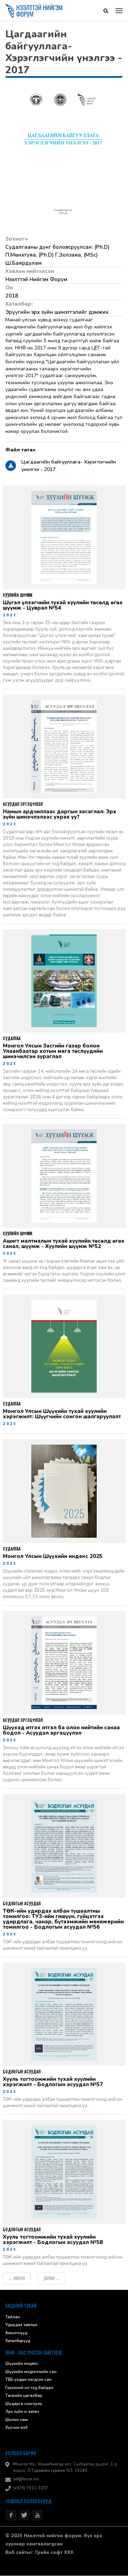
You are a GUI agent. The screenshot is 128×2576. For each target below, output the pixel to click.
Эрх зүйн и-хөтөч (22, 2412)
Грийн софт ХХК (54, 2553)
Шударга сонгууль (24, 2404)
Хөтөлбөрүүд (18, 2341)
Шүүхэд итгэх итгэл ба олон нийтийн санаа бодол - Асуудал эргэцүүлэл (61, 1731)
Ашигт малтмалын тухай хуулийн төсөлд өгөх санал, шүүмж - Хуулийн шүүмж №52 (64, 1244)
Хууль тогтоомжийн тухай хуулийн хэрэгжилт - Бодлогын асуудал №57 (53, 2082)
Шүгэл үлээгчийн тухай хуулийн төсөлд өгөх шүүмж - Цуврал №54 (63, 606)
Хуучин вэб (17, 2428)
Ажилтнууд (16, 2333)
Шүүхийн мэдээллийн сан (31, 2372)
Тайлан (13, 2317)
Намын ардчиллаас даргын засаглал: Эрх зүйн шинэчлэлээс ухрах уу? (60, 815)
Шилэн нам (17, 2420)
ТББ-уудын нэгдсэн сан (28, 2380)
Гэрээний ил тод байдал (29, 2388)
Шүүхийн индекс (22, 2364)
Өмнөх (17, 2279)
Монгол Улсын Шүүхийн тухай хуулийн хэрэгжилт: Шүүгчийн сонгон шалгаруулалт (62, 1414)
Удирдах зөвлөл (21, 2325)
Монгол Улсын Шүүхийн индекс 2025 (53, 1557)
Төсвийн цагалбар (24, 2396)
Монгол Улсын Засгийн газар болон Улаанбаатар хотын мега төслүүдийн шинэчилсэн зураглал (53, 1052)
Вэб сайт (16, 2553)
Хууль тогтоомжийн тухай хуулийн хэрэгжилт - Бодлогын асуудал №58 (53, 2240)
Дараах (52, 2279)
